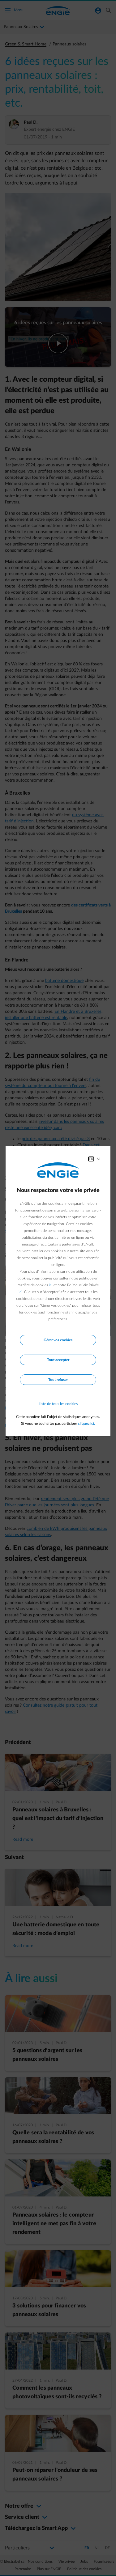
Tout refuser (58, 1380)
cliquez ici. (86, 1424)
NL (99, 1159)
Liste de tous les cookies (58, 1404)
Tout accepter (58, 1360)
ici (51, 1285)
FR (91, 1159)
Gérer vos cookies (58, 1340)
